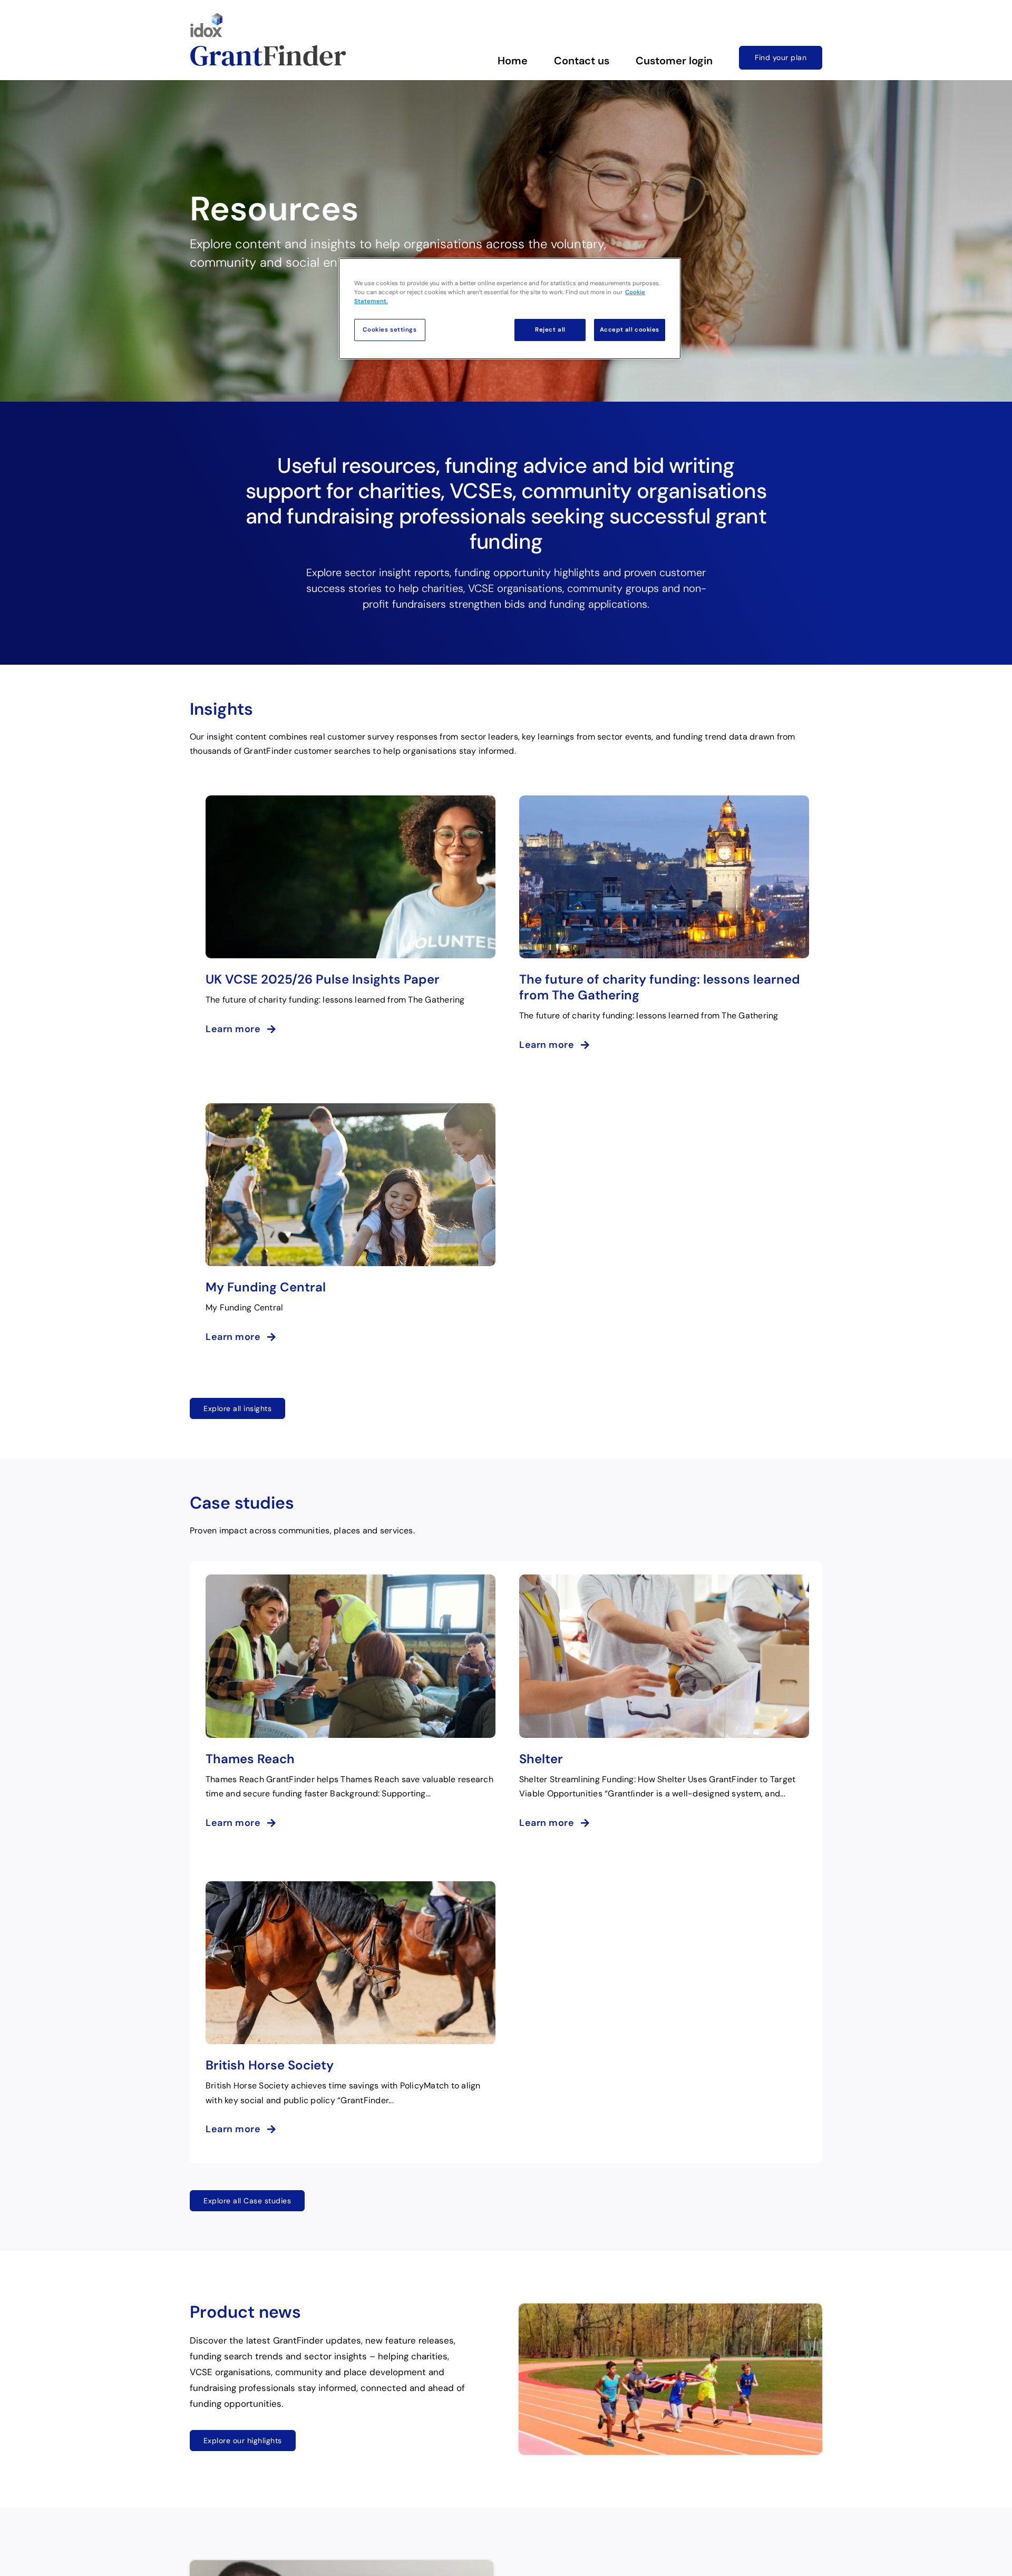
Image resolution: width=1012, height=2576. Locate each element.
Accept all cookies (630, 330)
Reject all (550, 330)
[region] (510, 309)
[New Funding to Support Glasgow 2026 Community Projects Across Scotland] (670, 2308)
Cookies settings (390, 330)
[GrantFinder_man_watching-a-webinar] (342, 2564)
